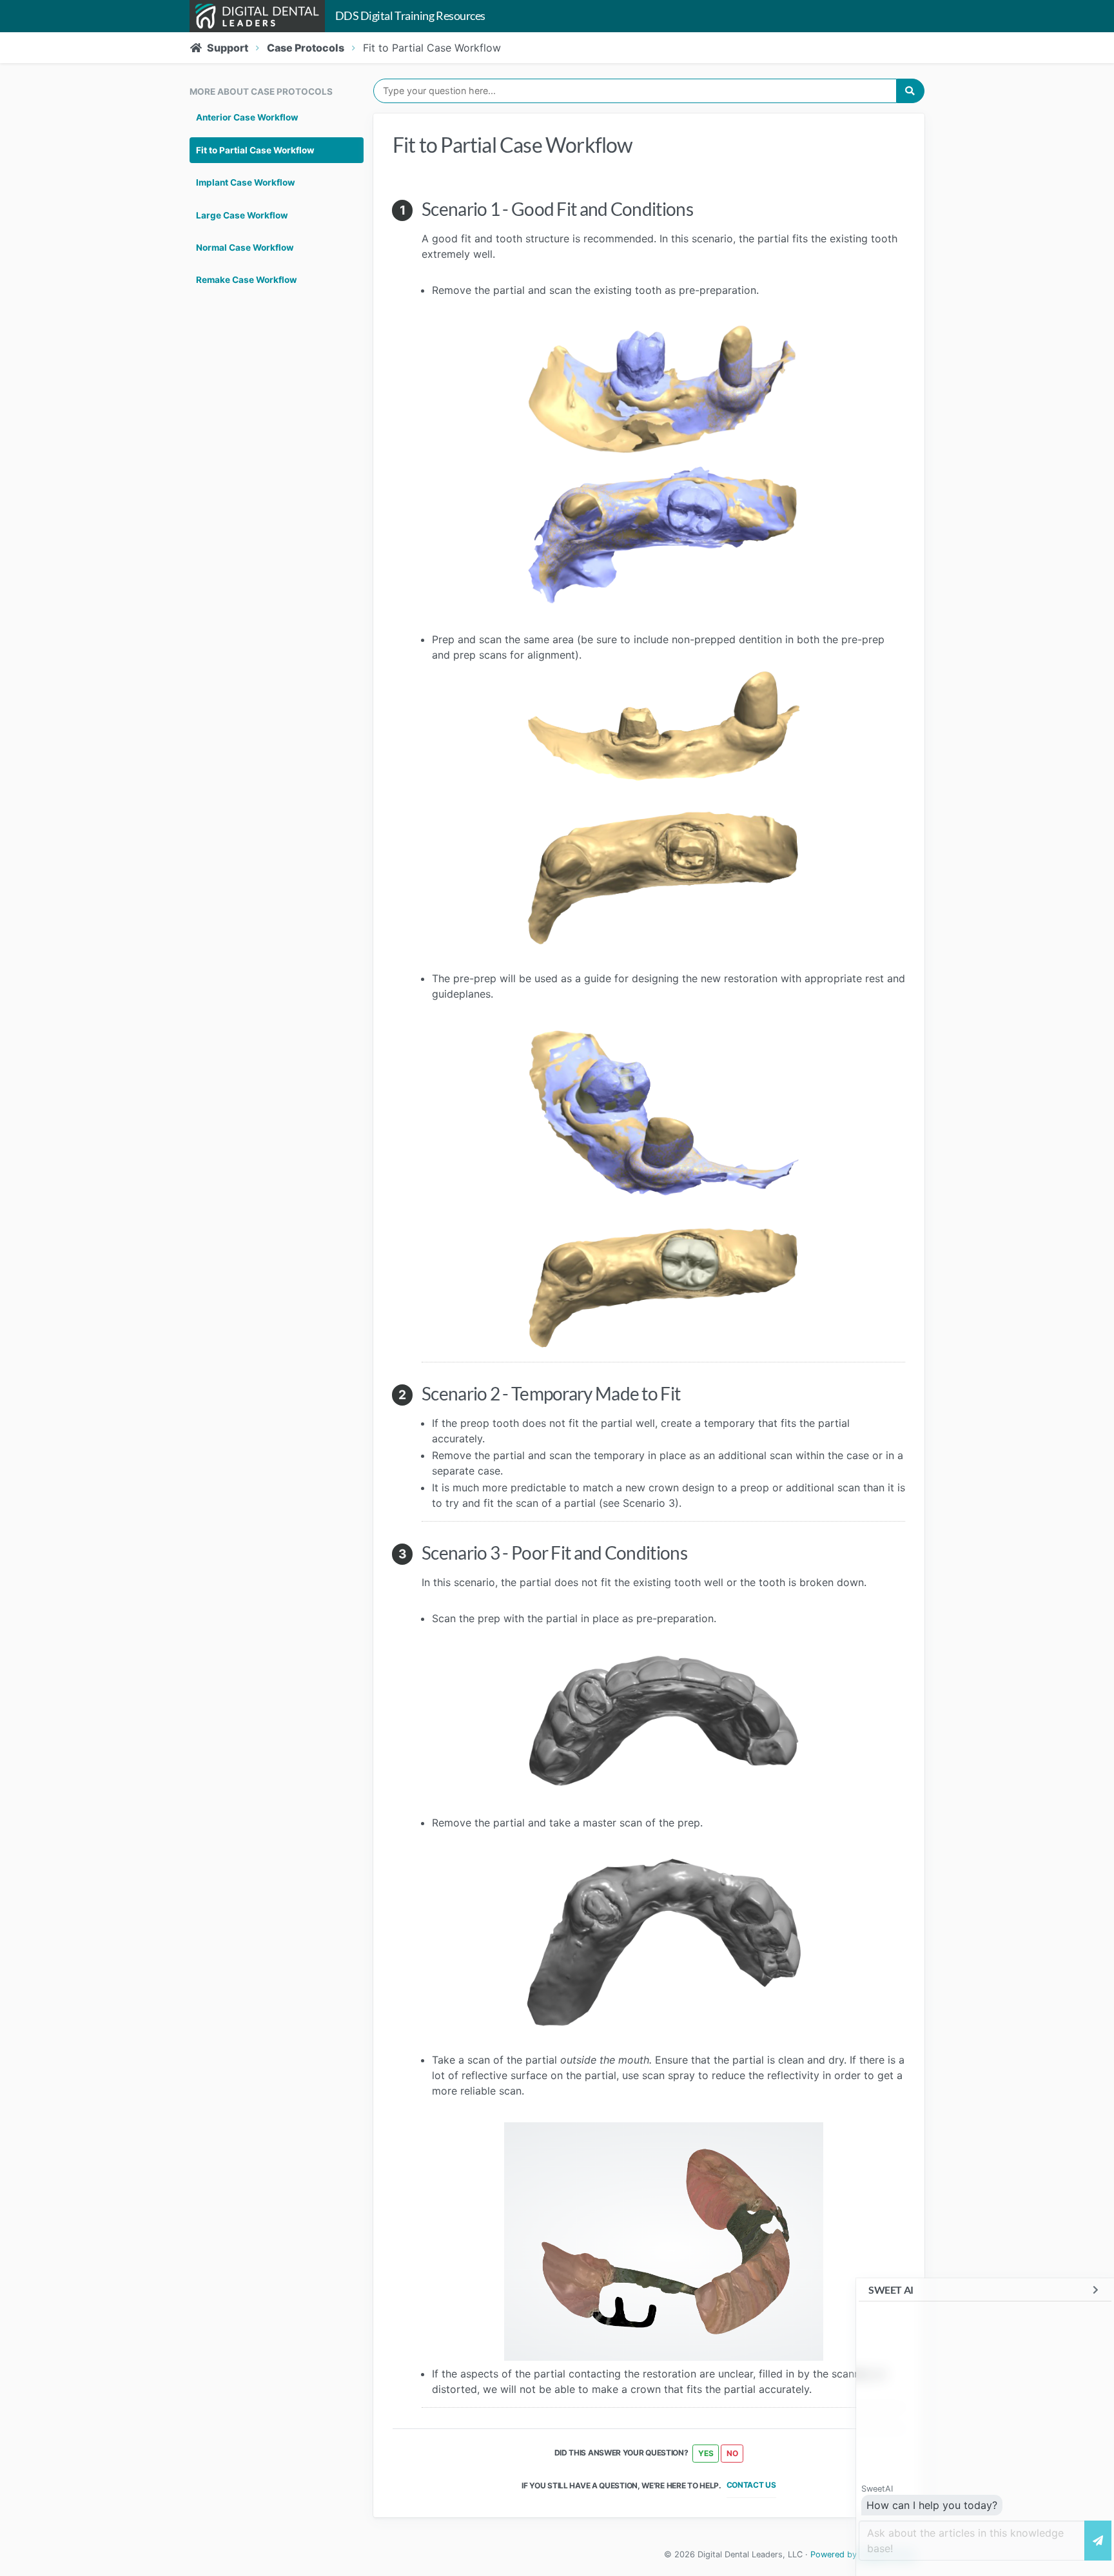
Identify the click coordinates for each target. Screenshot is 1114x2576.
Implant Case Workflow (246, 182)
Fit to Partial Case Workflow (255, 150)
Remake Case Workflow (247, 280)
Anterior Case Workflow (247, 117)
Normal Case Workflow (245, 247)
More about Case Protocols (261, 92)
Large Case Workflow (242, 215)
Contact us (751, 2485)
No (732, 2453)
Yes (706, 2453)
